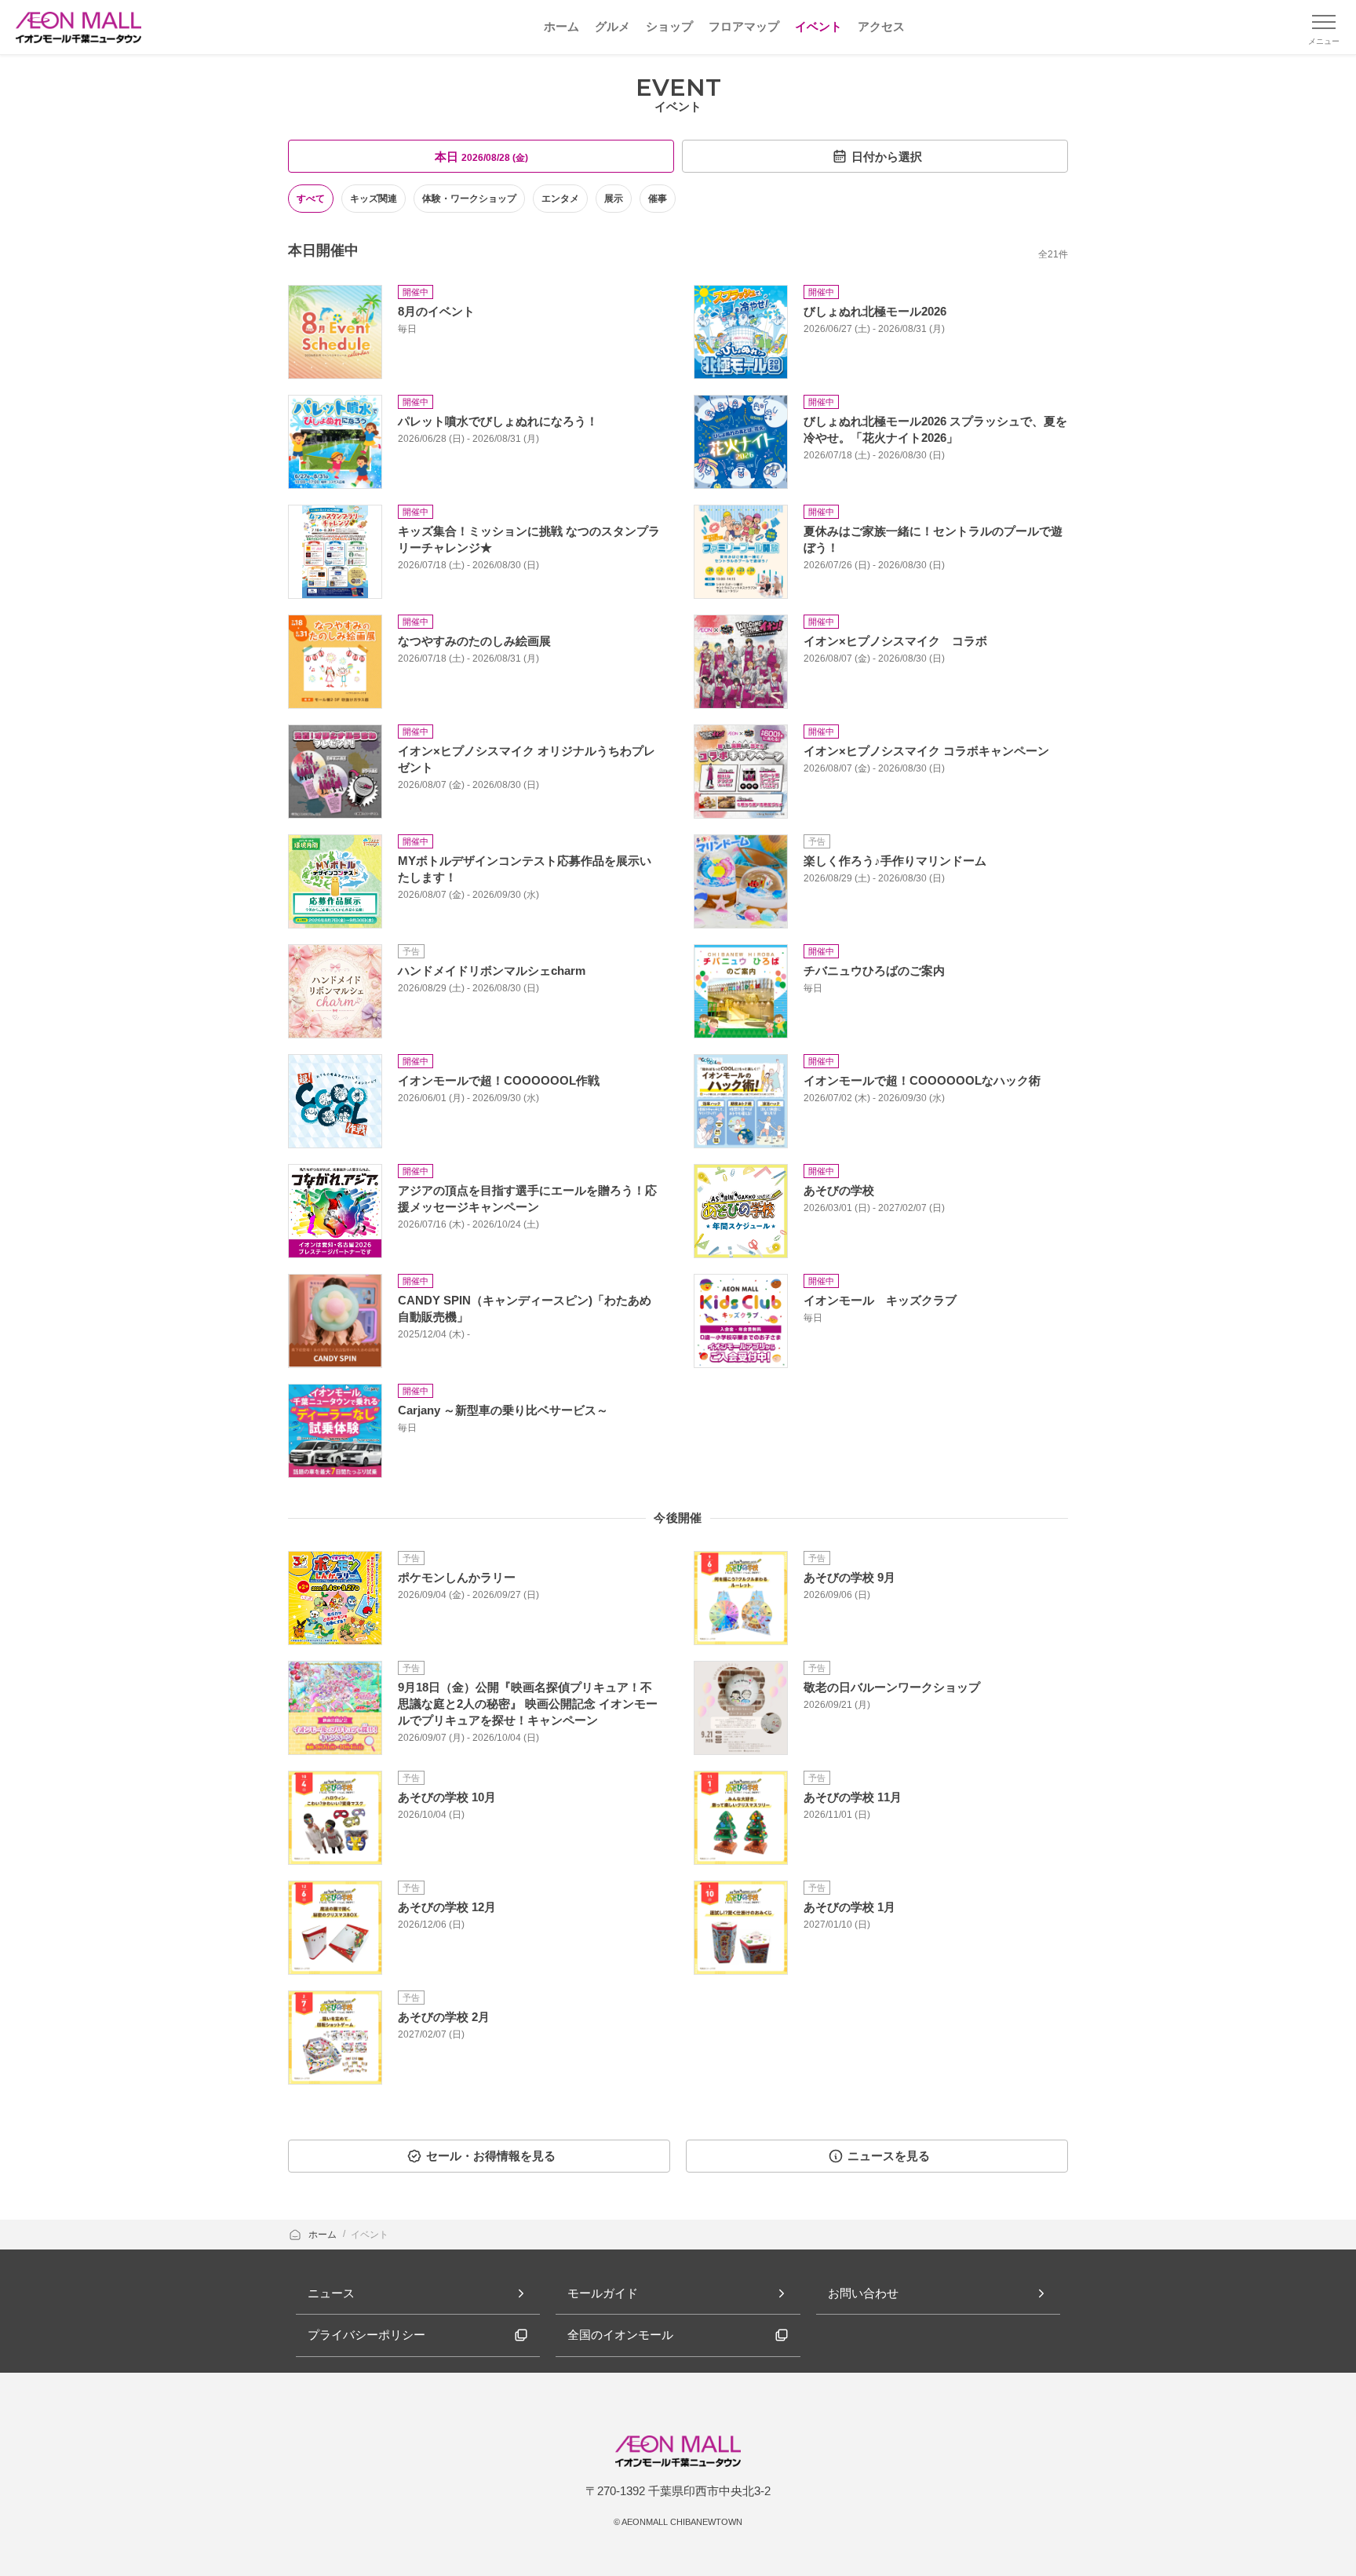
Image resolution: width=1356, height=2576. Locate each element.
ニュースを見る (889, 2156)
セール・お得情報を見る (491, 2156)
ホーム (324, 2235)
